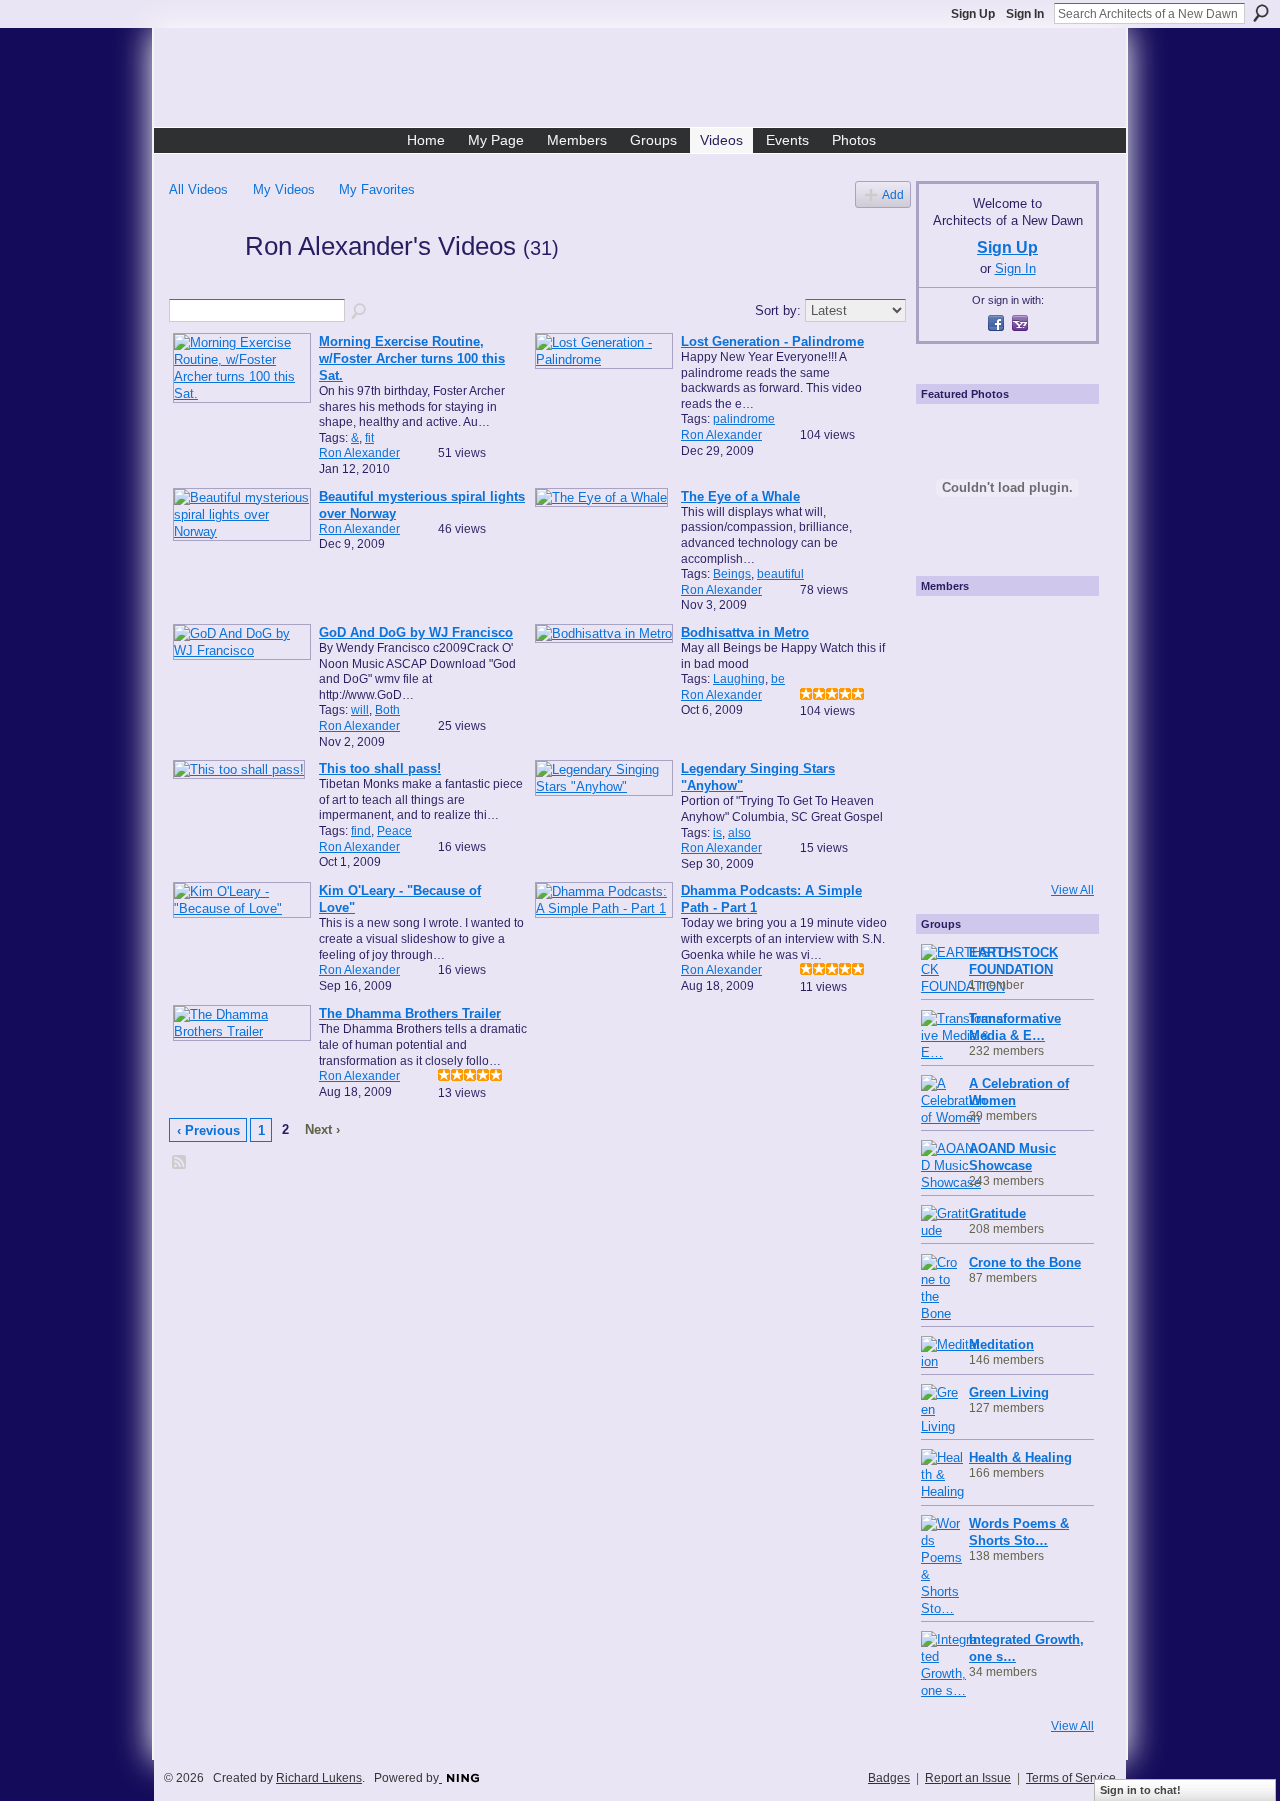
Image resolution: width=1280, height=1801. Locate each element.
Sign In (1025, 14)
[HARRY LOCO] (948, 683)
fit (369, 438)
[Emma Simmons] (948, 845)
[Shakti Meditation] (1056, 683)
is (717, 833)
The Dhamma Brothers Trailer (410, 1013)
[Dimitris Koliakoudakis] (1056, 845)
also (739, 833)
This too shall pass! (380, 768)
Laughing (739, 679)
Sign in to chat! (1140, 1790)
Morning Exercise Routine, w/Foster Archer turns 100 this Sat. (412, 358)
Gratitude (997, 1213)
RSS (180, 1163)
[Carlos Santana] (1056, 791)
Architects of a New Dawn (647, 81)
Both (387, 710)
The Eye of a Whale (740, 496)
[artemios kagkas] (1002, 683)
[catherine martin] (1002, 737)
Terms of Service (1071, 1778)
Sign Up (973, 14)
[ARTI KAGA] (1002, 629)
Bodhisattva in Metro (745, 632)
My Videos (284, 189)
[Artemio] (1002, 845)
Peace (394, 831)
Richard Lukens (319, 1778)
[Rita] (948, 737)
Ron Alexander (359, 453)
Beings (732, 574)
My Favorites (377, 189)
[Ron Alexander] (201, 282)
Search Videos (360, 312)
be (778, 679)
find (361, 831)
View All (1072, 890)
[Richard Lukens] (948, 629)
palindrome (744, 419)
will (360, 710)
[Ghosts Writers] (1002, 791)
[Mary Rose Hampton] (948, 791)
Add (893, 194)
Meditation (1001, 1344)
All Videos (198, 189)
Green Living (1009, 1392)
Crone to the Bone (1025, 1262)
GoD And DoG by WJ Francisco (416, 632)
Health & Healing (1020, 1457)
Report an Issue (968, 1778)
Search (1261, 13)
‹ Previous (208, 1130)
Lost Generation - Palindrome (772, 341)
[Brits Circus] (1056, 737)
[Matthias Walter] (1056, 629)
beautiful (780, 574)
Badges (889, 1778)
